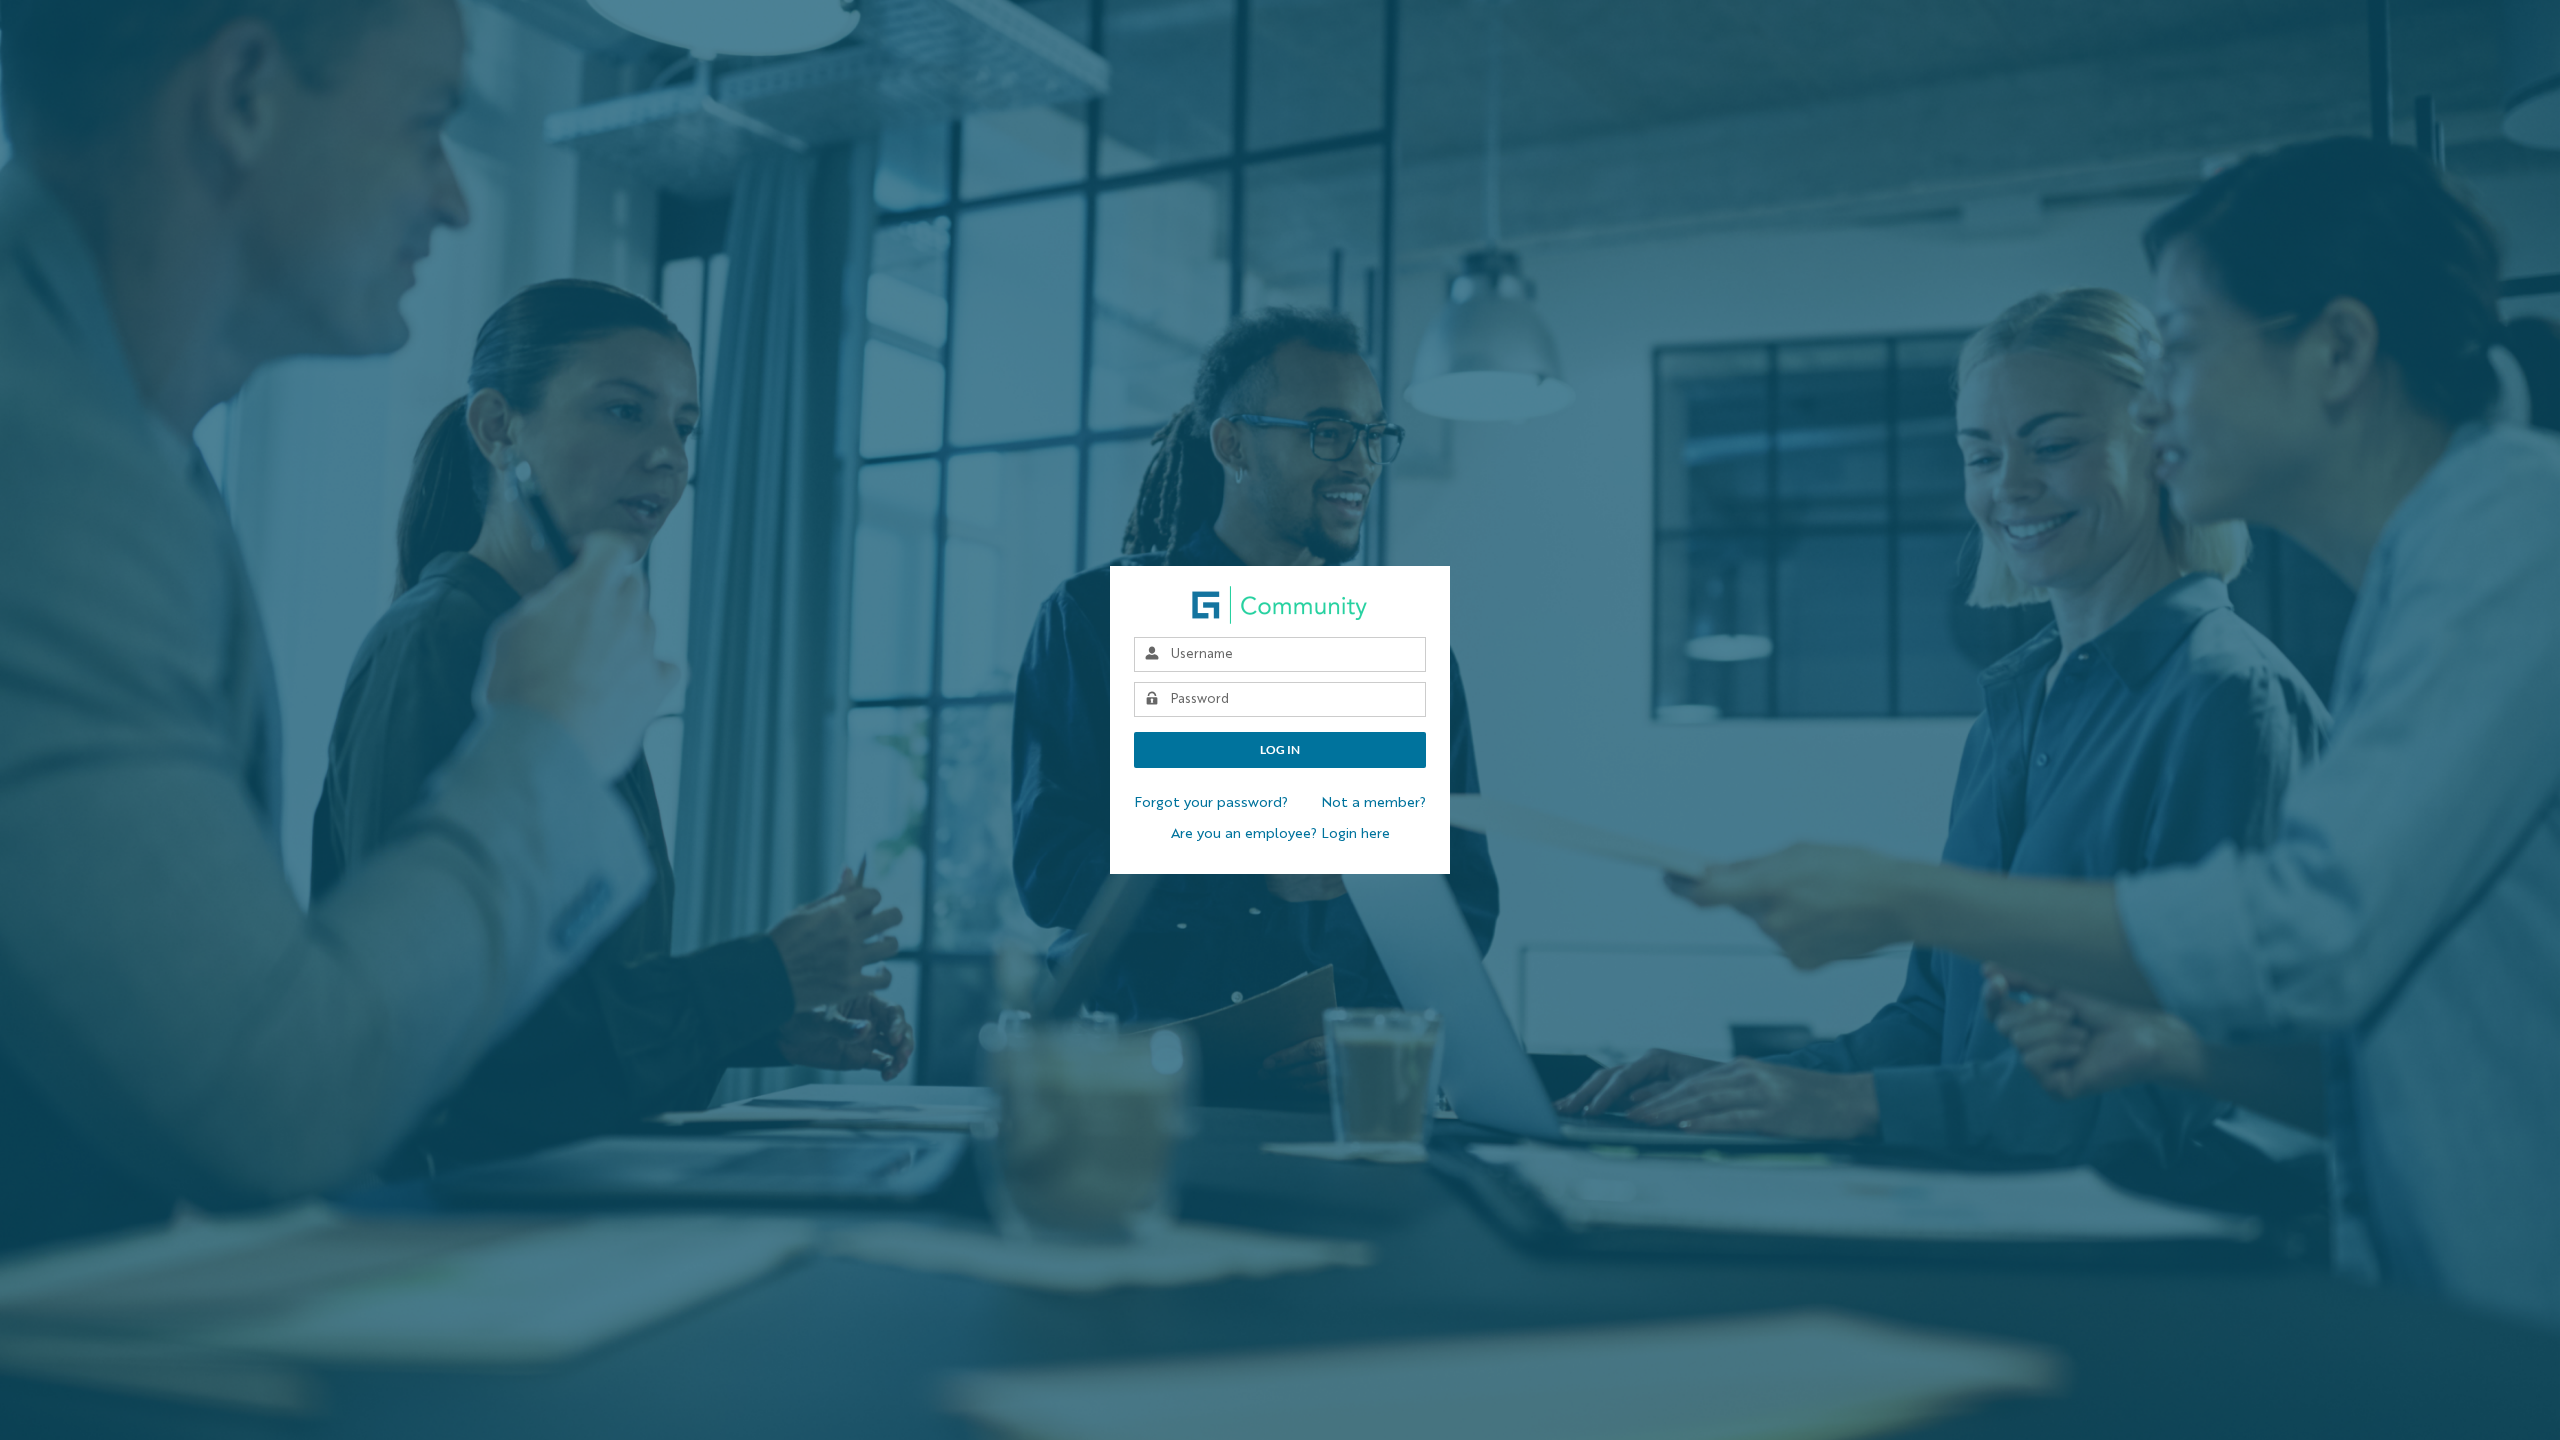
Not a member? (1373, 803)
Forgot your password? (1211, 803)
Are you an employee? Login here (1280, 834)
